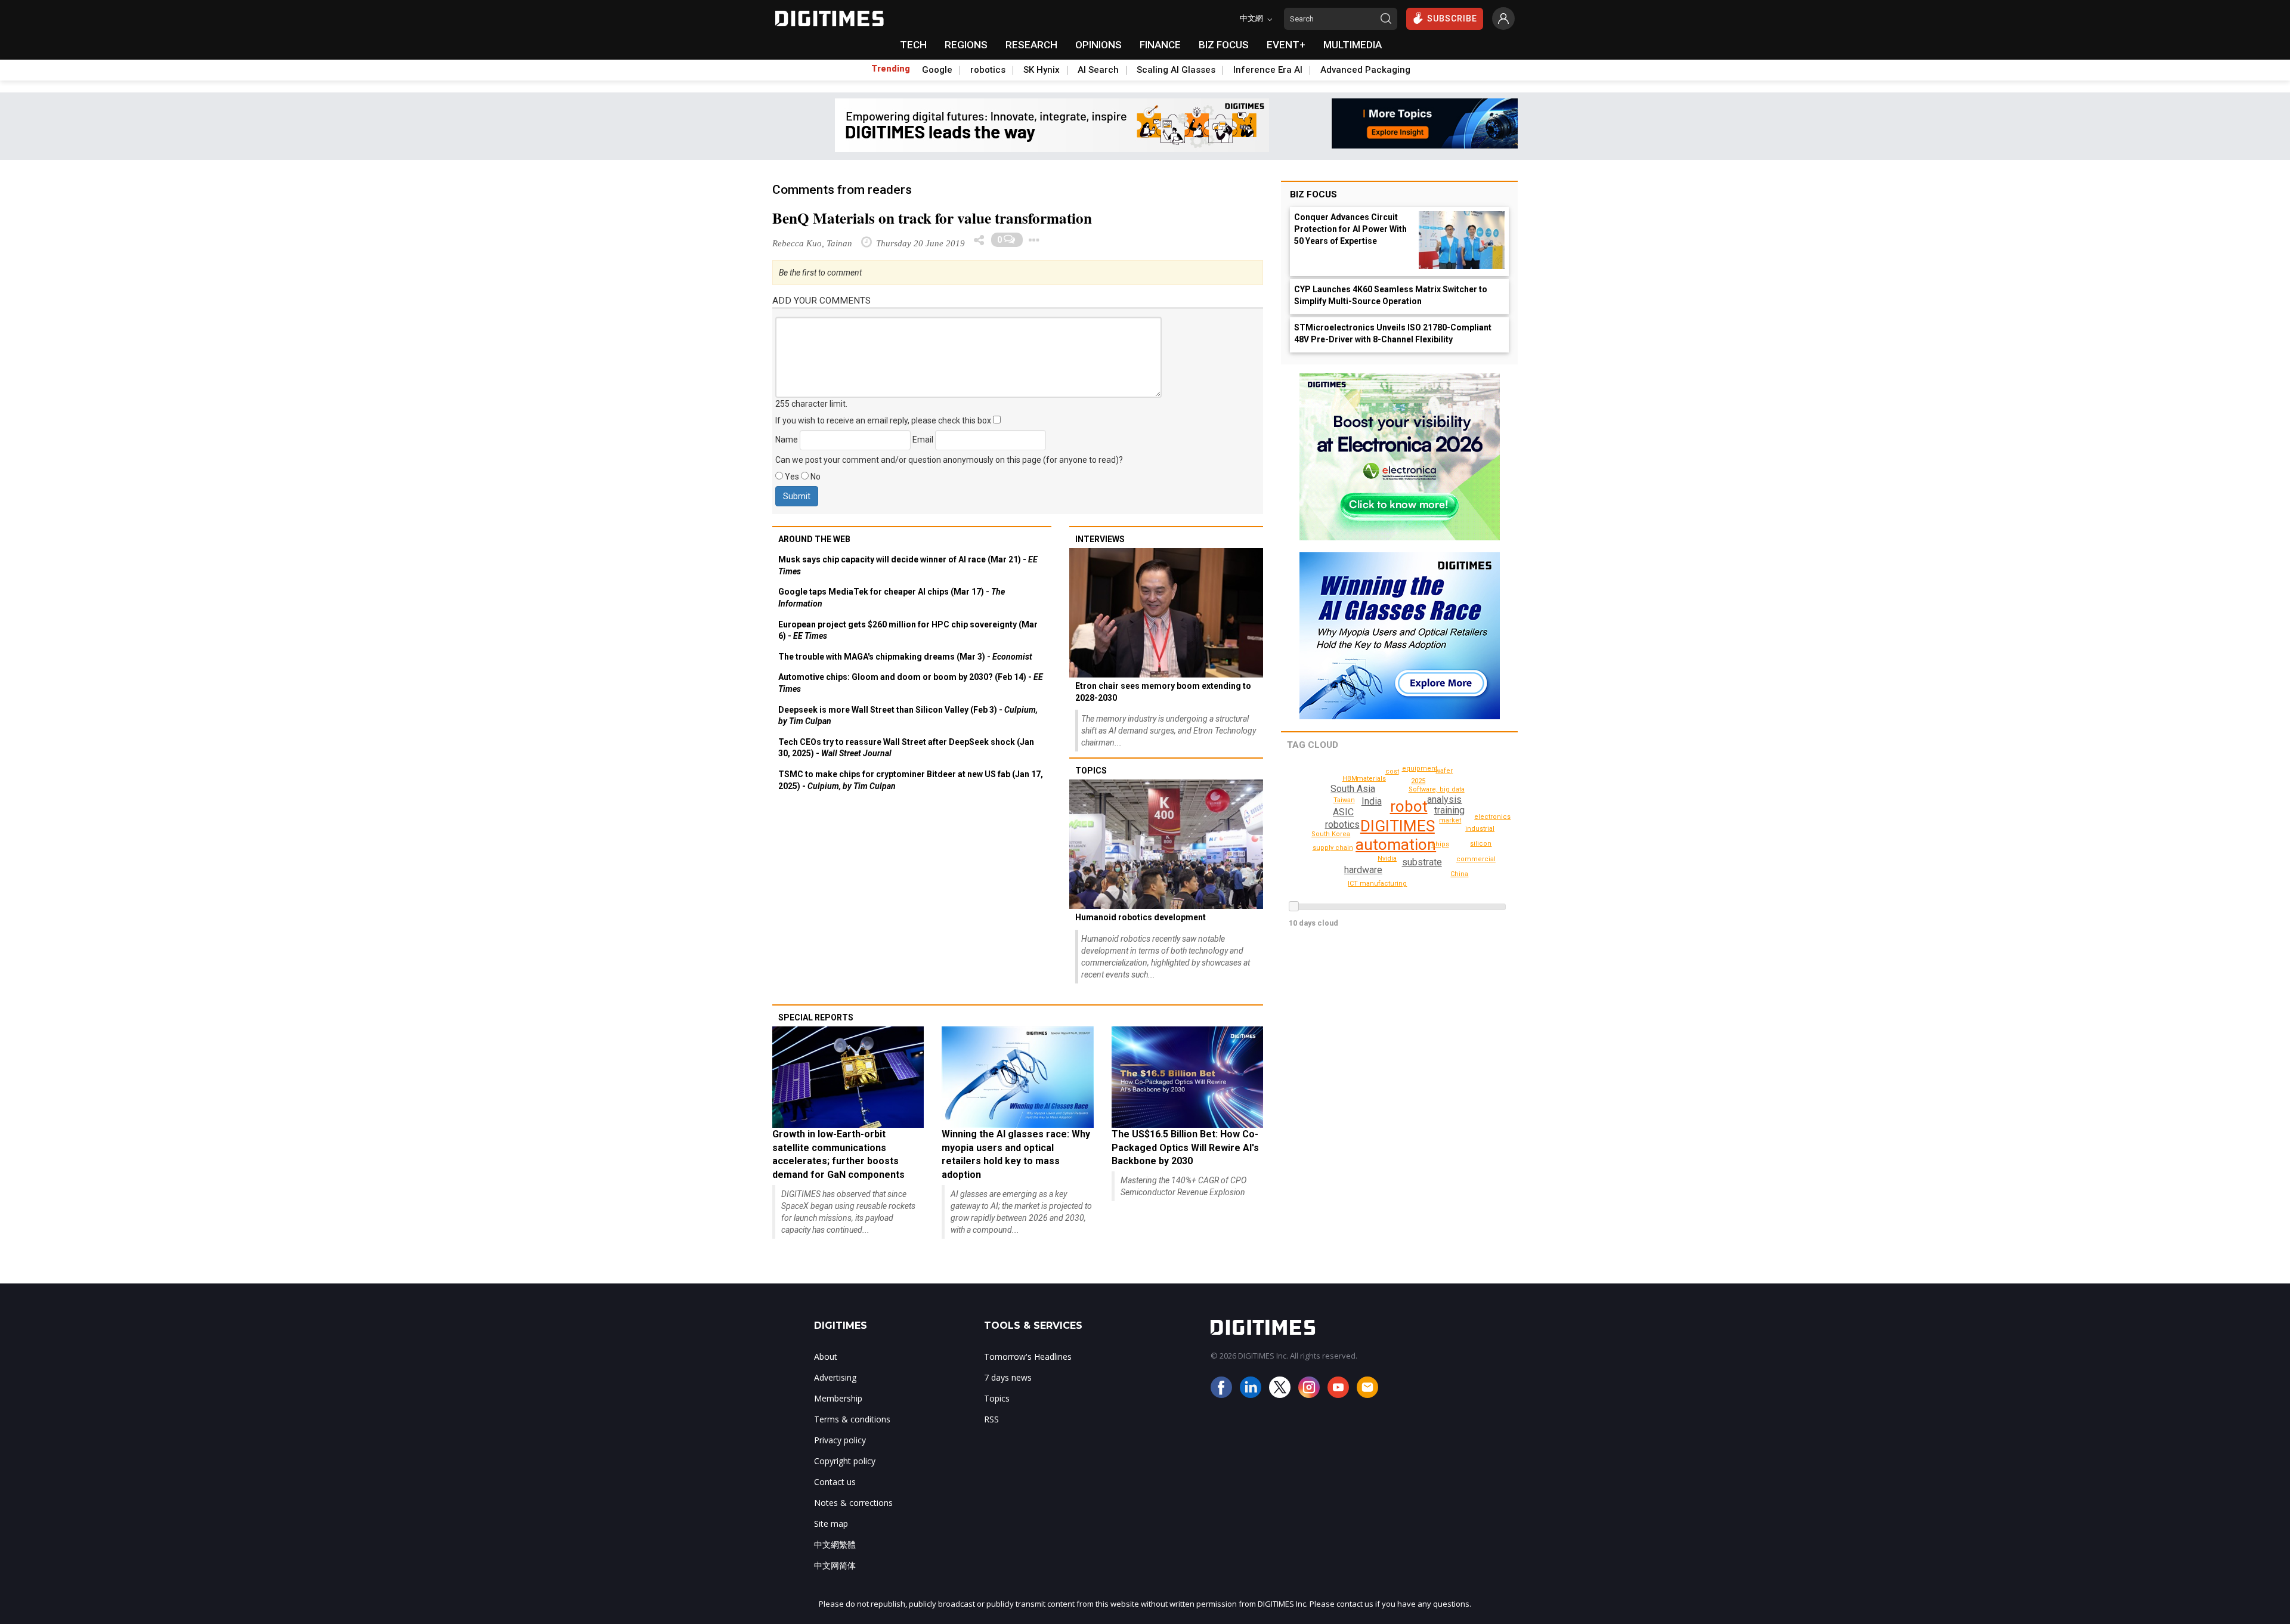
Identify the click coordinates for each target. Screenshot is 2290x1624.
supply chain (1333, 848)
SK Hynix (1042, 70)
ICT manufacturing (1377, 884)
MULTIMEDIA (1353, 45)
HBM (1350, 779)
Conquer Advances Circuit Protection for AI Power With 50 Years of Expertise (1350, 229)
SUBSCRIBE (1452, 18)
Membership (838, 1398)
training (1449, 810)
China (1459, 874)
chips (1440, 844)
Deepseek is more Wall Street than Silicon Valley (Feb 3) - (908, 716)
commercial (1476, 859)
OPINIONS (1098, 45)
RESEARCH (1031, 45)
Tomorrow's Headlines (1028, 1357)
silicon (1481, 844)
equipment (1420, 768)
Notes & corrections (853, 1503)
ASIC (1343, 812)
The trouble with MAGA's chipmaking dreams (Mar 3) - (905, 657)
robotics (988, 70)
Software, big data (1437, 789)
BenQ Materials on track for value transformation (932, 218)
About (826, 1357)
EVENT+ (1286, 45)
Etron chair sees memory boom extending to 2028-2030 (1163, 692)
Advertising (835, 1377)
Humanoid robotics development (1141, 917)
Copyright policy (845, 1461)
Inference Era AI (1268, 70)
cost (1392, 771)
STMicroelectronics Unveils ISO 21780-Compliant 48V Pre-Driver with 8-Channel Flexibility (1393, 333)
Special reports (816, 1017)
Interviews (1100, 539)
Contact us (835, 1482)
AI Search (1098, 70)
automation (1396, 845)
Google (937, 70)
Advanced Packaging (1365, 70)
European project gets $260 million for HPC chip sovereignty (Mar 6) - (908, 630)
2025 (1418, 781)
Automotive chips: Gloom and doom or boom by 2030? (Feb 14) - (911, 683)
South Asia (1353, 789)
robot (1409, 806)
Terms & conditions (852, 1419)
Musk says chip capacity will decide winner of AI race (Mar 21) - (908, 565)
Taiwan (1344, 800)
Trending (891, 69)
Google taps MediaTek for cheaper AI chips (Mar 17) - (892, 598)
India (1372, 801)
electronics (1492, 817)
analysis (1444, 799)
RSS (991, 1419)
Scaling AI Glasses (1176, 70)
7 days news (1008, 1377)
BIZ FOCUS (1224, 45)
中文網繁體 (835, 1544)
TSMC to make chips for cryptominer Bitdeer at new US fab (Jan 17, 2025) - (911, 780)
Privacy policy (840, 1440)
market (1450, 820)
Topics (1091, 771)
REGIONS (966, 45)
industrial (1480, 829)
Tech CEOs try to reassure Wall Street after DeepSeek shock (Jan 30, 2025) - (906, 748)
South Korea (1331, 834)
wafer (1444, 771)
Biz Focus (1313, 194)
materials (1371, 779)
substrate (1422, 862)
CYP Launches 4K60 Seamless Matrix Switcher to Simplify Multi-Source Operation (1391, 295)
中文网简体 (835, 1565)
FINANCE (1160, 45)
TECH (913, 45)
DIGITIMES (1398, 826)
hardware (1363, 870)
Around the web (814, 539)
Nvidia (1387, 859)
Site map (831, 1524)
